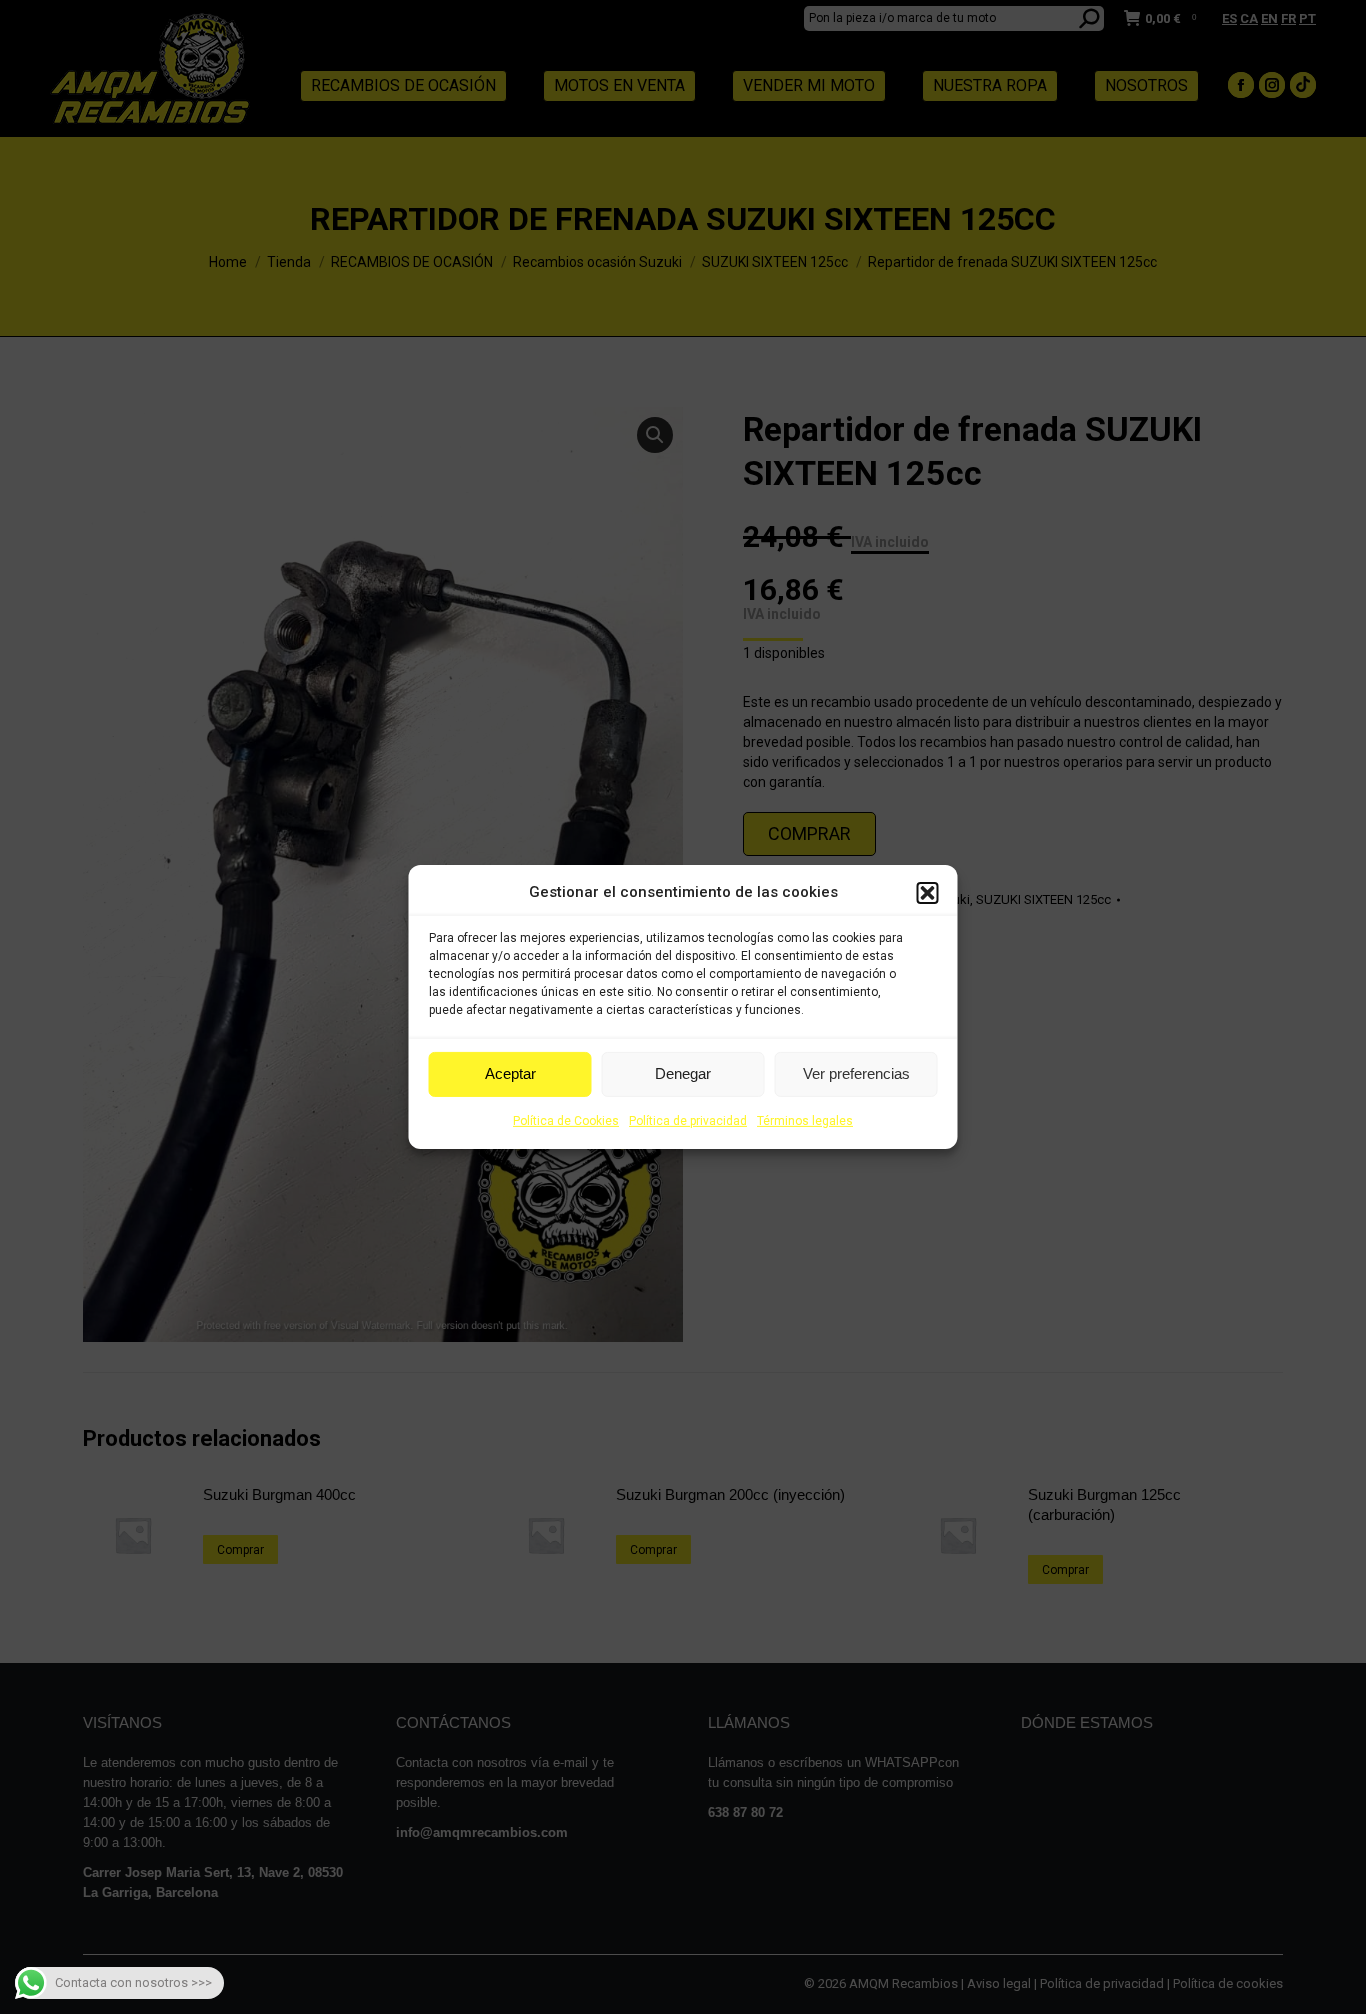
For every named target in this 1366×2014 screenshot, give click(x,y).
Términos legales (805, 1121)
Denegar (683, 1073)
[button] (928, 893)
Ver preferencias (856, 1073)
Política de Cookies (566, 1121)
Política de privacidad (688, 1121)
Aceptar (510, 1073)
